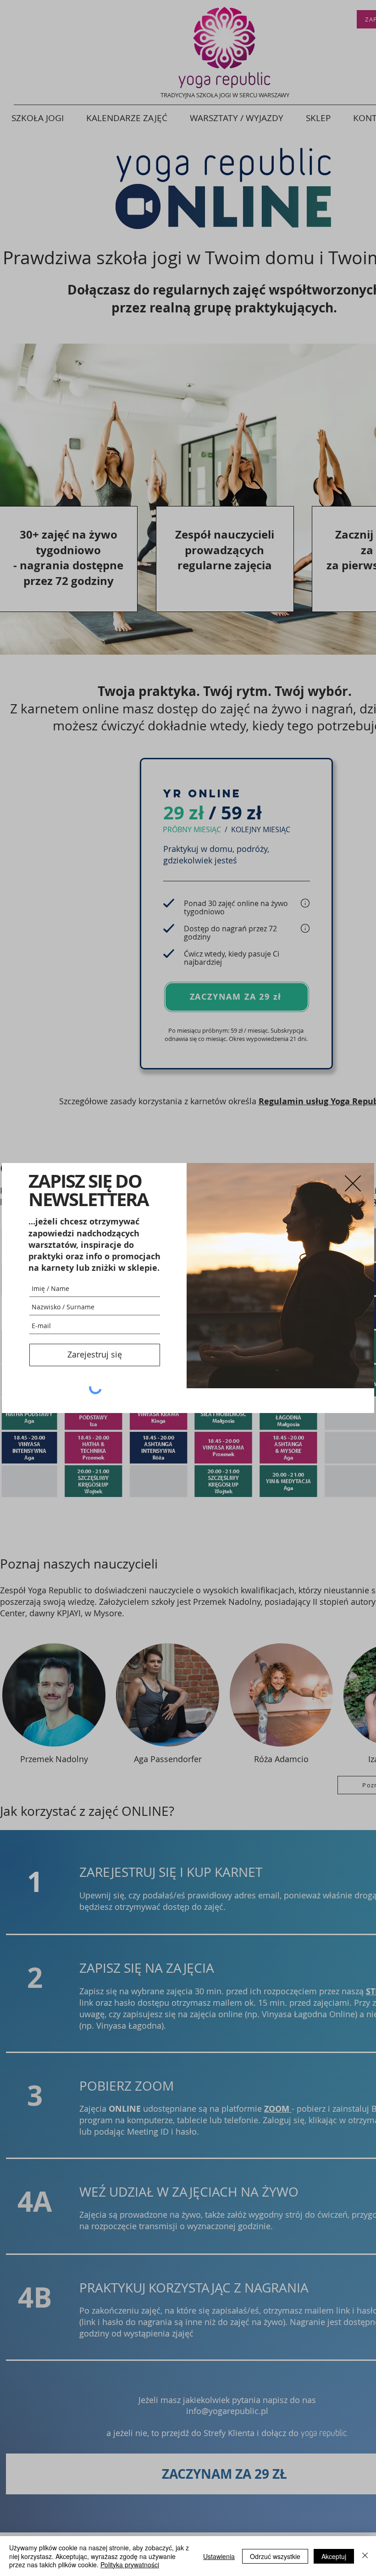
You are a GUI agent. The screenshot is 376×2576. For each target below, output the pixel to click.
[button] (353, 1183)
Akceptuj (334, 2556)
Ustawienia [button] (219, 2556)
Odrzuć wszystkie (275, 2556)
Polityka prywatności (130, 2565)
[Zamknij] (365, 2556)
